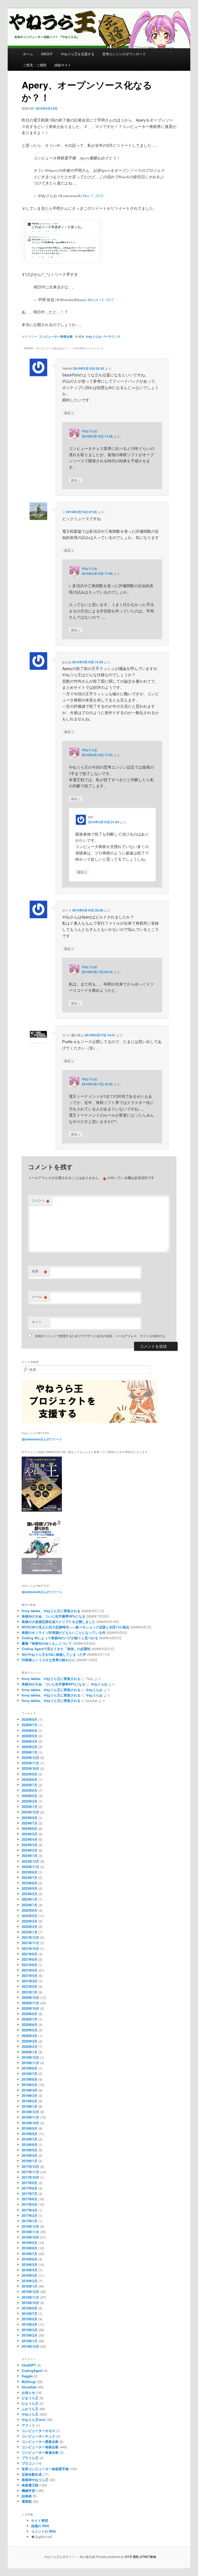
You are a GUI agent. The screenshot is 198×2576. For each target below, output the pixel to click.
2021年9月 (30, 1954)
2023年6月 (30, 1883)
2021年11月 (30, 1943)
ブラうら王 (30, 2458)
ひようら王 (30, 2403)
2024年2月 (30, 1850)
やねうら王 (30, 2414)
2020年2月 (30, 2046)
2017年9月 (30, 2183)
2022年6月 (30, 1910)
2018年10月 (30, 2123)
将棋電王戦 (30, 2485)
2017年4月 (30, 2210)
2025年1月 (30, 1807)
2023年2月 (30, 1894)
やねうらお (94, 336)
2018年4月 (30, 2155)
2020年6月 (30, 2025)
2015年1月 (30, 2341)
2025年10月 (30, 1768)
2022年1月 (30, 1932)
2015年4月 (30, 2324)
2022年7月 (30, 1905)
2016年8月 (30, 2248)
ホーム (28, 54)
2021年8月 (30, 1959)
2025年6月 (30, 1790)
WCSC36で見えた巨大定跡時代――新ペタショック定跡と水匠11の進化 (76, 1627)
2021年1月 (30, 1992)
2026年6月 (30, 1730)
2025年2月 (30, 1801)
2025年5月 (30, 1796)
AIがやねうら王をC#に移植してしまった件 (54, 1654)
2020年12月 (30, 1997)
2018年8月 (30, 2134)
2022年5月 (30, 1916)
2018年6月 (30, 2145)
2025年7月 (30, 1785)
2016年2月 (30, 2281)
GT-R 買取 (132, 2557)
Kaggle (27, 2376)
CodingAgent (32, 2371)
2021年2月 (30, 1986)
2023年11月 (30, 1867)
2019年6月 (30, 2079)
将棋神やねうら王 (35, 2480)
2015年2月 (30, 2335)
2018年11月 (30, 2117)
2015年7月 (30, 2313)
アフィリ (28, 2425)
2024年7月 (30, 1823)
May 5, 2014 (93, 196)
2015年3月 (30, 2330)
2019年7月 (30, 2074)
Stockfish (29, 2387)
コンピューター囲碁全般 (40, 2441)
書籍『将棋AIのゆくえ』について (47, 1643)
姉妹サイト (63, 65)
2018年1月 (30, 2161)
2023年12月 (30, 1861)
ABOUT (47, 54)
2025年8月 (30, 1779)
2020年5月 (30, 2030)
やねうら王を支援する (78, 54)
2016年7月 (30, 2254)
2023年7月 (30, 1878)
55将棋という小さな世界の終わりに (49, 1660)
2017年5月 (30, 2204)
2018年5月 (30, 2150)
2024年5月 (30, 1834)
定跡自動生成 (32, 2474)
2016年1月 (30, 2286)
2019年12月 (30, 2057)
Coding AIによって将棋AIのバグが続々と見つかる (60, 1638)
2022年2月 (30, 1927)
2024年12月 (30, 1812)
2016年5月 (30, 2264)
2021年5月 (30, 1970)
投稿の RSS (40, 2526)
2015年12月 (30, 2292)
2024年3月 (30, 1845)
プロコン (28, 2463)
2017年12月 (30, 2166)
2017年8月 (30, 2188)
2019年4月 (30, 2090)
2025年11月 (30, 1763)
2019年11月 (30, 2063)
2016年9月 (30, 2243)
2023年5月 (30, 1888)
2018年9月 (30, 2128)
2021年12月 (30, 1937)
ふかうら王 (30, 2409)
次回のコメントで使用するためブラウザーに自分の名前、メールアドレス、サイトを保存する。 (101, 1336)
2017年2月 (30, 2215)
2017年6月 (30, 2199)
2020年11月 (30, 2003)
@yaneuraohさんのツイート (42, 1592)
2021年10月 (30, 1948)
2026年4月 (30, 1741)
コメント (41, 1200)
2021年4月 (30, 1976)
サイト (37, 1322)
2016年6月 (30, 2259)
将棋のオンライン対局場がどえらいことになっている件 (64, 1632)
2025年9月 (30, 1774)
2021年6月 (30, 1965)
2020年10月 (30, 2008)
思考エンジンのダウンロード (124, 54)
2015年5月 (30, 2319)
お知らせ (28, 2392)
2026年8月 (30, 1719)
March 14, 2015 (101, 300)
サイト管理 (40, 2520)
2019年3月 (30, 2095)
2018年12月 (30, 2112)
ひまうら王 (30, 2398)
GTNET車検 (148, 2557)
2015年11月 (30, 2297)
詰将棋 (27, 2496)
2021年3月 (30, 1981)
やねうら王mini (34, 2420)
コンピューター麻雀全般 (40, 2452)
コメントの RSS (44, 2531)
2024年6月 (30, 1828)
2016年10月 (30, 2237)
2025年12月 (30, 1758)
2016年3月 (30, 2275)
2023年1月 (30, 1899)
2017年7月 (30, 2194)
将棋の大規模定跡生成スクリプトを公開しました (59, 1622)
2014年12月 (30, 2346)
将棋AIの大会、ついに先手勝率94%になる (53, 1616)
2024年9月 (30, 1818)
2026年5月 (30, 1736)
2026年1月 (30, 1752)
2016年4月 (30, 2270)
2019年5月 (30, 2085)
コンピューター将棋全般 (56, 336)
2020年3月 (30, 2041)
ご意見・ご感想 (35, 65)
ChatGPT (29, 2365)
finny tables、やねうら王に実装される (51, 1611)
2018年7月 (30, 2139)
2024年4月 (30, 1839)
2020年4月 (30, 2036)
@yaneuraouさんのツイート (42, 1439)
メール (39, 1297)
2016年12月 (30, 2226)
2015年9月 (30, 2308)
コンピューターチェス (38, 2436)
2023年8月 (30, 1872)
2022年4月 (30, 1921)
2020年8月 (30, 2014)
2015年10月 (30, 2303)
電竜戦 (27, 2501)
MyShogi (29, 2382)
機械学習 (28, 2490)
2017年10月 (30, 2177)
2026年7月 (30, 1725)
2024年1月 (30, 1856)
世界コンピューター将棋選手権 (45, 2469)
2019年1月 (30, 2106)
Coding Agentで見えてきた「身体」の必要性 (56, 1649)
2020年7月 (30, 2019)
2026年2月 (30, 1747)
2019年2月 (30, 2101)
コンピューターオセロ (38, 2431)
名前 (39, 1271)
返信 (69, 413)
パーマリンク (111, 336)
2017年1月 (30, 2221)
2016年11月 (30, 2232)
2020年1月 (30, 2052)
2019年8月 (30, 2068)
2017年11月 (30, 2172)
